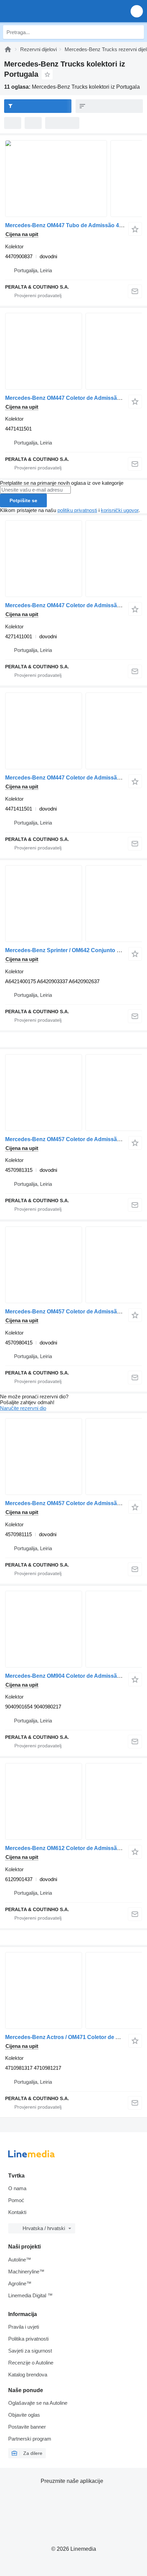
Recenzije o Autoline (31, 2363)
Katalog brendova (28, 2375)
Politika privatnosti (28, 2339)
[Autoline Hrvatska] (44, 11)
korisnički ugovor (120, 510)
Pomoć (16, 2200)
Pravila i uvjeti (24, 2327)
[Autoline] (8, 49)
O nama (17, 2188)
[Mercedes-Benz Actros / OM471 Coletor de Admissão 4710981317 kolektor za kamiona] (73, 1990)
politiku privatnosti (77, 510)
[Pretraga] (137, 32)
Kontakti (17, 2212)
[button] (137, 11)
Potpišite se (23, 500)
